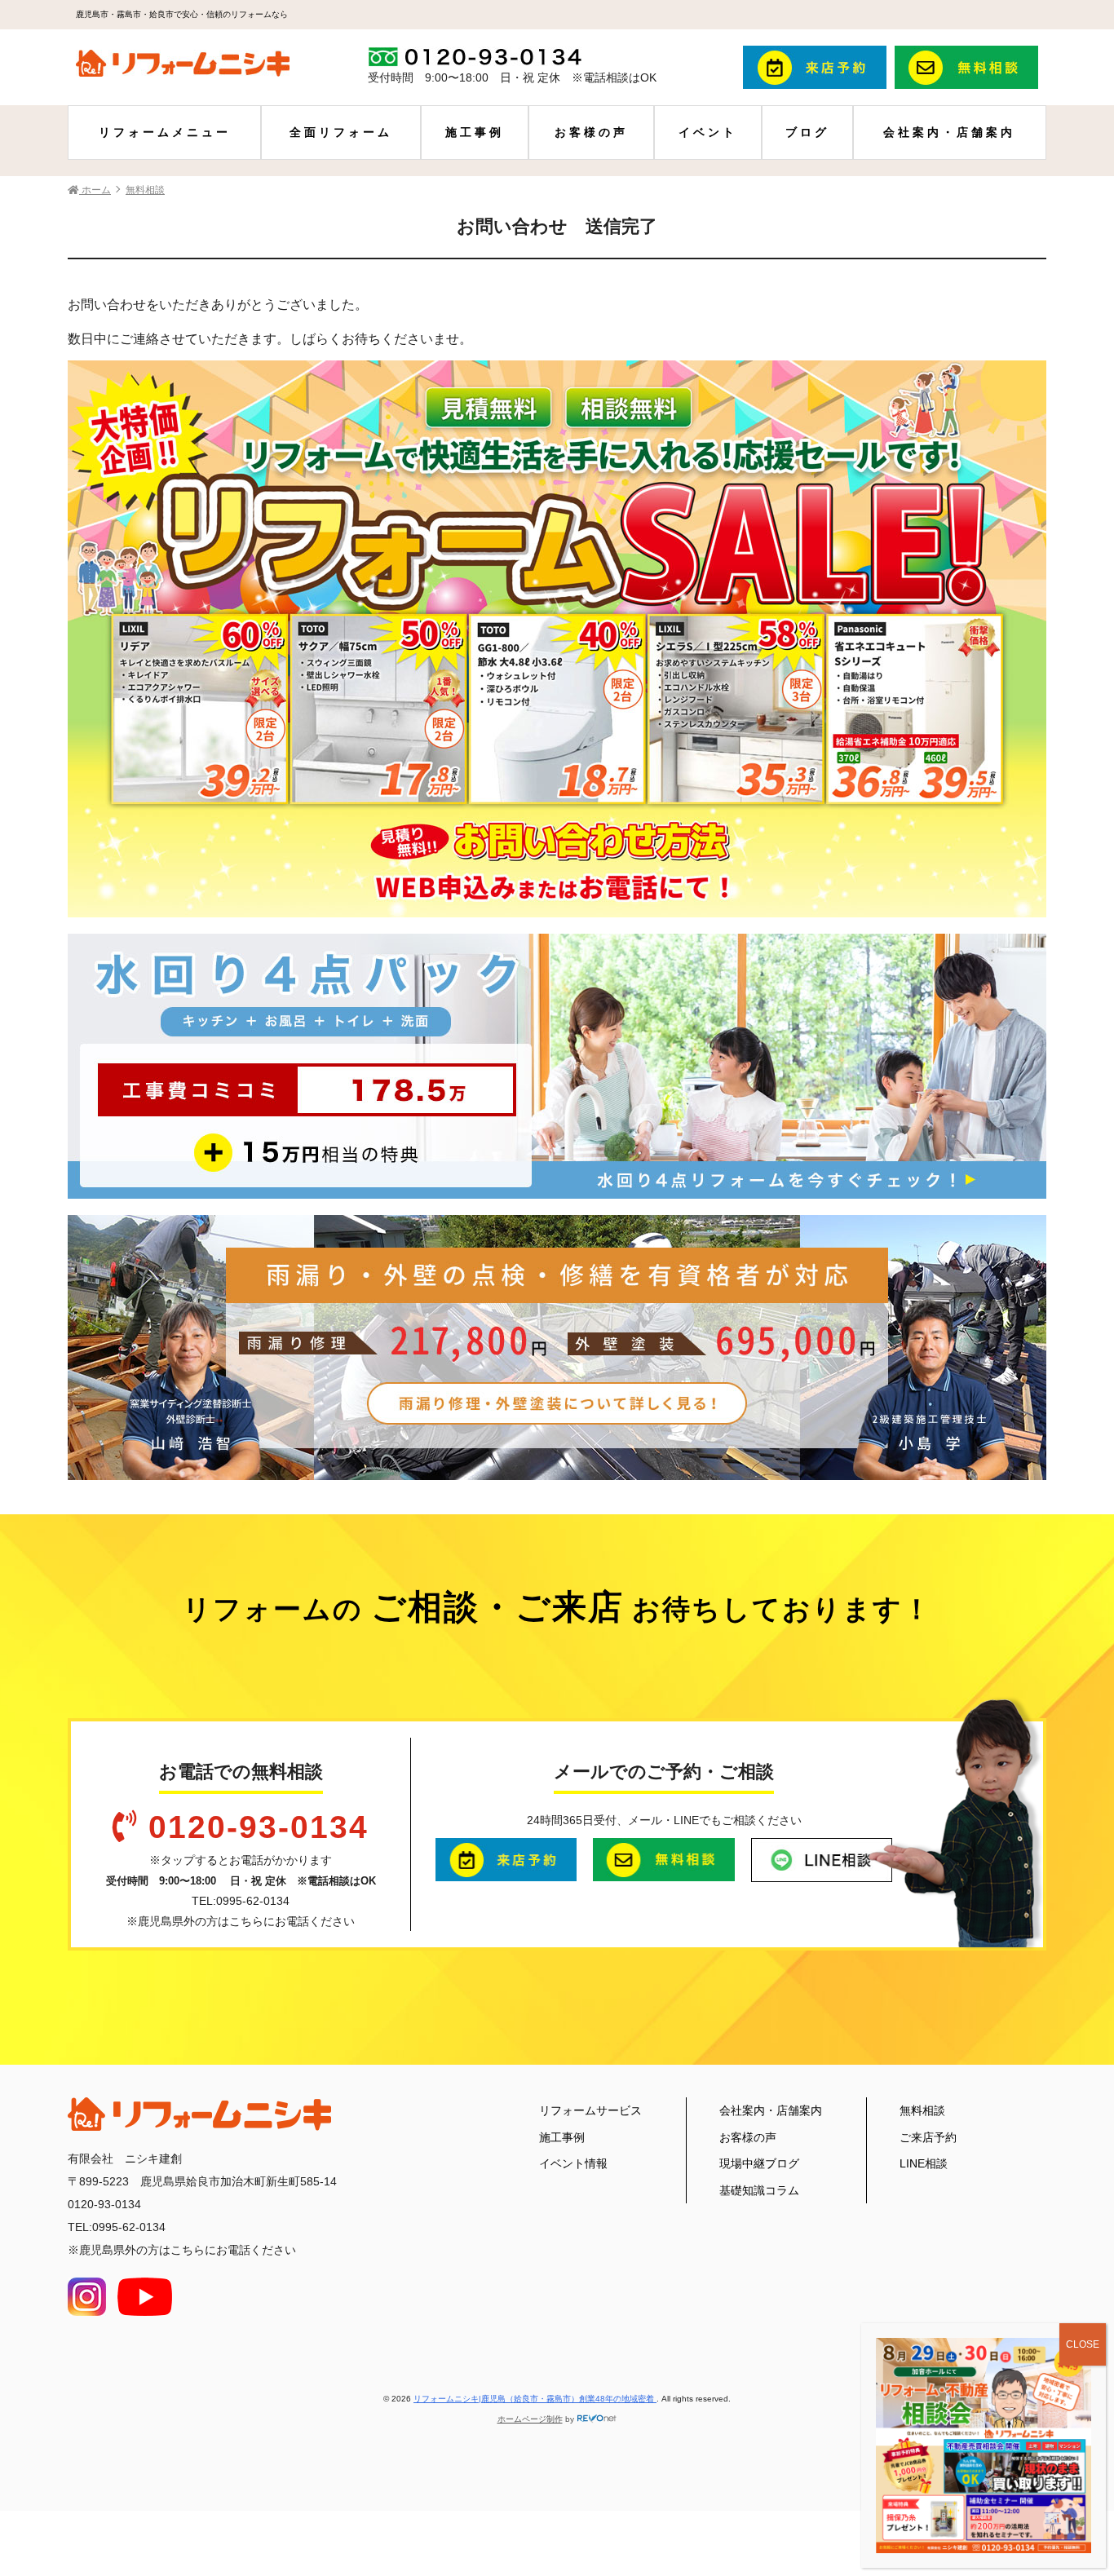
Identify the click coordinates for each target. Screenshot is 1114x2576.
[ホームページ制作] (597, 2419)
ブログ (807, 132)
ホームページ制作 (530, 2419)
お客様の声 (591, 132)
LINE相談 (924, 2163)
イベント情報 (573, 2163)
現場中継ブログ (759, 2163)
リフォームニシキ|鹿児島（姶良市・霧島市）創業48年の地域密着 (535, 2399)
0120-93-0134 (259, 1827)
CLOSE (1083, 2344)
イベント (708, 132)
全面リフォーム (341, 132)
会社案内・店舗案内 (949, 132)
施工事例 (475, 132)
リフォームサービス (590, 2110)
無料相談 (922, 2110)
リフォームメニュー (165, 132)
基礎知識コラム (759, 2190)
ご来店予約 (928, 2137)
